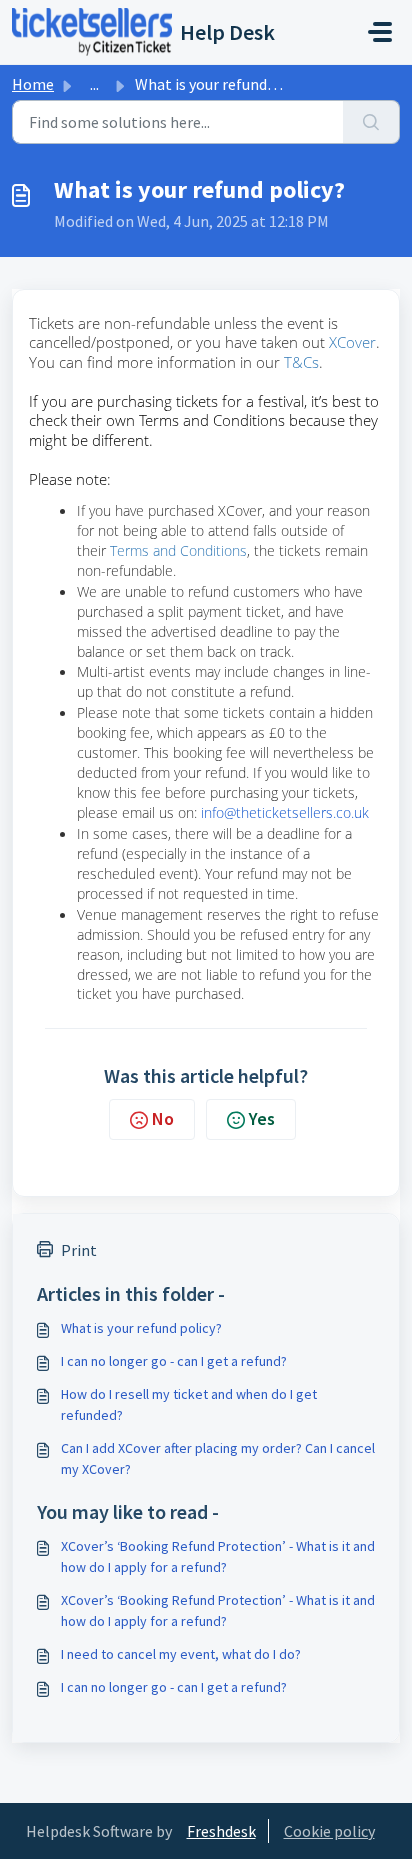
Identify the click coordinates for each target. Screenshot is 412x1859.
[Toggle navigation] (380, 32)
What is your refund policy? (141, 1328)
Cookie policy (329, 1831)
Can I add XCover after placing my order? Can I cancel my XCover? (218, 1458)
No (163, 1118)
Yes (262, 1118)
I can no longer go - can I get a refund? (174, 1361)
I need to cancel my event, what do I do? (181, 1654)
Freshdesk (221, 1831)
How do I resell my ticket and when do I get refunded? (189, 1404)
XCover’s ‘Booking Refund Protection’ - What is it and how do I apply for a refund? (218, 1556)
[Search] (371, 122)
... (94, 84)
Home (33, 84)
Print (79, 1250)
